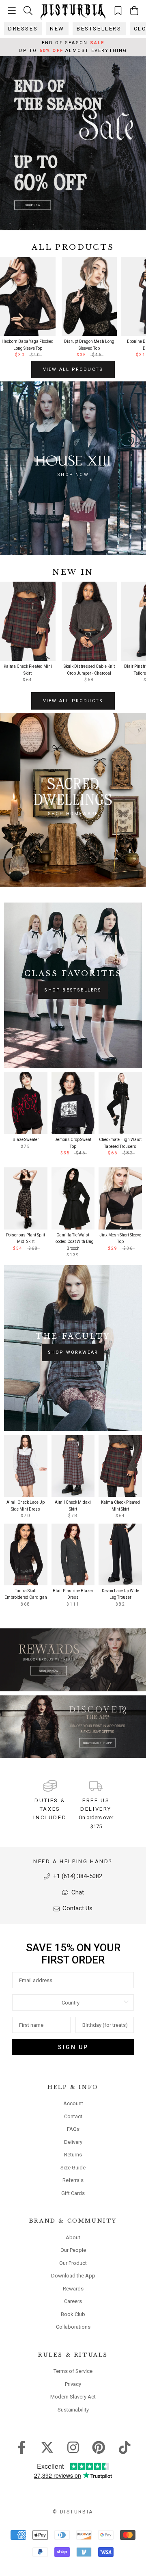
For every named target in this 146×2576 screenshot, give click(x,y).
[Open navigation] (12, 11)
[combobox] (71, 2002)
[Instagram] (73, 2446)
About (73, 2237)
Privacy (73, 2384)
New (57, 29)
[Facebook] (22, 2446)
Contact (73, 2116)
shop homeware (73, 814)
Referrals (73, 2180)
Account (73, 2103)
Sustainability (73, 2410)
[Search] (28, 10)
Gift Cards (73, 2193)
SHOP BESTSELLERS (73, 990)
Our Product (73, 2263)
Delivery (73, 2142)
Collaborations (73, 2327)
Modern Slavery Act (73, 2397)
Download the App (73, 2276)
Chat (77, 1892)
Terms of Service (73, 2371)
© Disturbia (73, 2512)
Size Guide (73, 2168)
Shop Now (73, 475)
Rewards (73, 2289)
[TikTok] (125, 2446)
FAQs (73, 2129)
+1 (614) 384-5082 (77, 1876)
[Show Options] (126, 2002)
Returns (73, 2155)
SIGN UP (73, 2047)
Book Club (73, 2314)
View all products (73, 369)
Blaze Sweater (26, 1140)
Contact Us (77, 1908)
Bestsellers (99, 29)
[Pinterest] (99, 2446)
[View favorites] (118, 10)
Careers (73, 2301)
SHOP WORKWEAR (73, 1352)
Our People (73, 2250)
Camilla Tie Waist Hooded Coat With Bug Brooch (73, 1242)
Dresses (23, 29)
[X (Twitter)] (47, 2446)
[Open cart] (134, 11)
